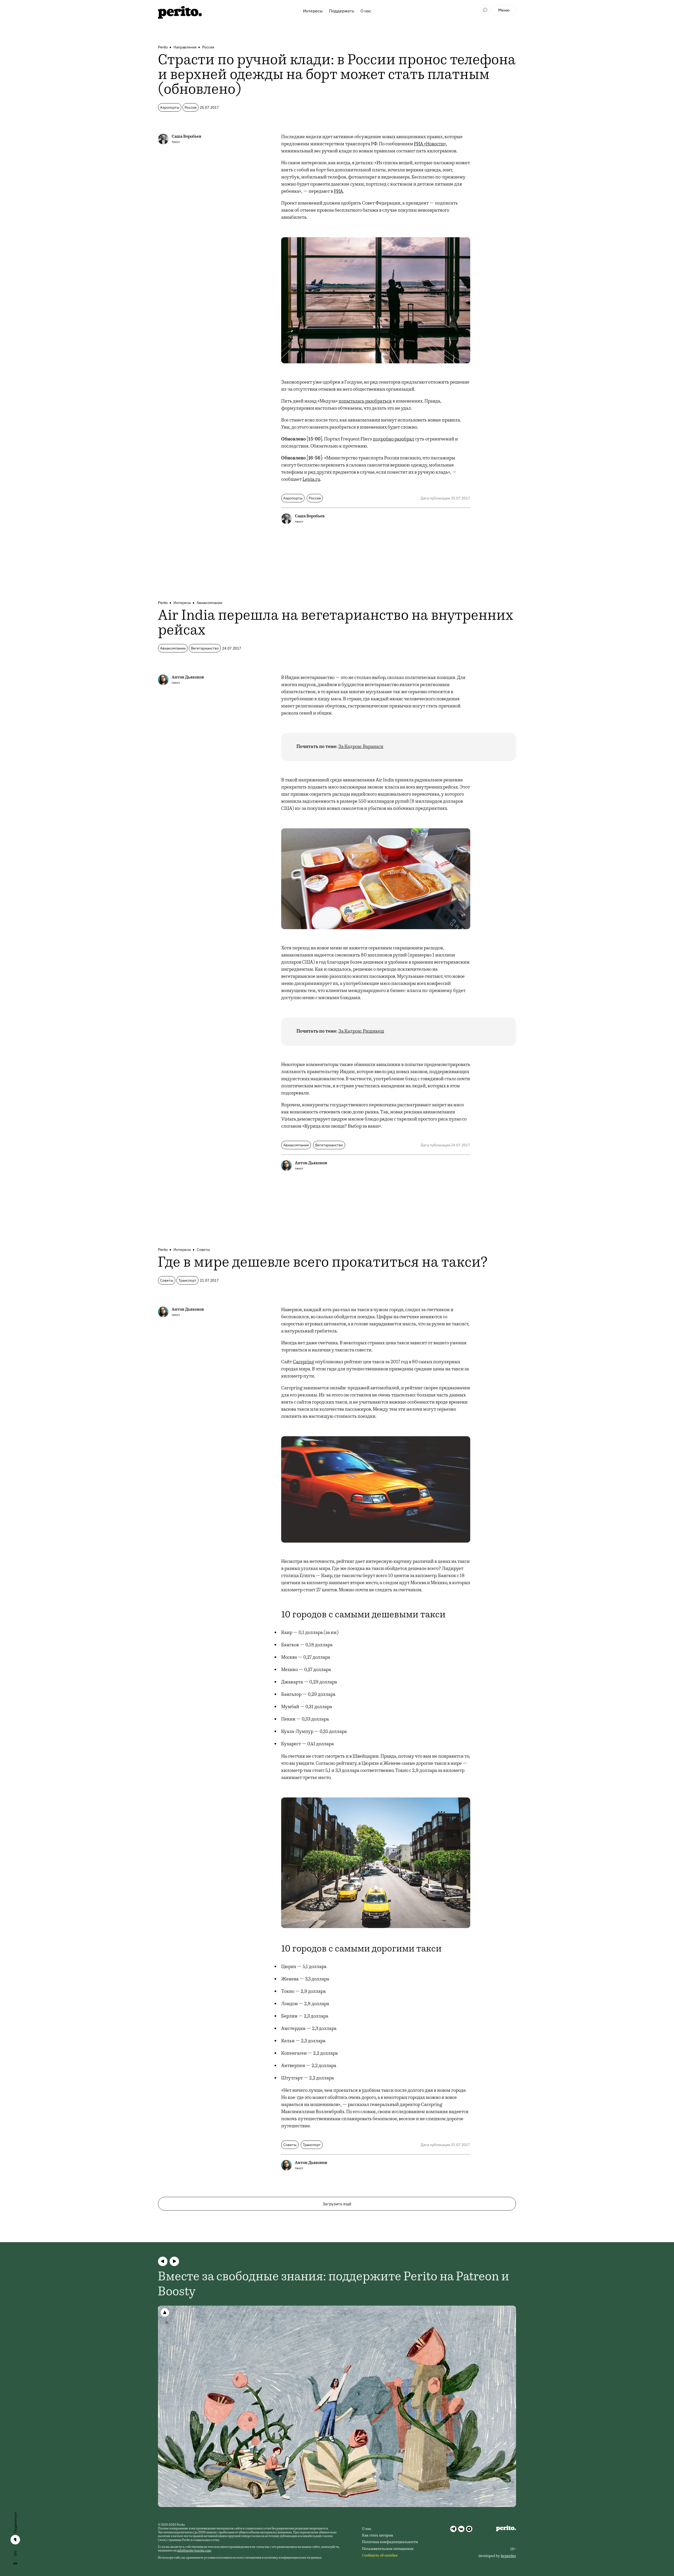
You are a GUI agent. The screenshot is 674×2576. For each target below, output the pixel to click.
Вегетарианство (205, 648)
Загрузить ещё (337, 2204)
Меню (504, 10)
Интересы (313, 11)
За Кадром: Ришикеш (361, 1032)
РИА (338, 192)
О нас (366, 11)
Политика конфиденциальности (390, 2542)
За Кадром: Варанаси (361, 747)
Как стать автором (378, 2536)
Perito (163, 47)
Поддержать (342, 11)
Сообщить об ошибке (380, 2556)
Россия (208, 47)
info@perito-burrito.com (194, 2551)
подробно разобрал (393, 439)
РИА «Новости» (430, 144)
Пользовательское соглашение (388, 2549)
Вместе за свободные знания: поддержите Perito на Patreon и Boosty (334, 2285)
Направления (185, 47)
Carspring (303, 1362)
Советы (203, 1250)
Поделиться (15, 2523)
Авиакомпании (209, 603)
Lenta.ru (311, 480)
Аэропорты (170, 107)
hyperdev (508, 2556)
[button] (163, 2261)
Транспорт (187, 1280)
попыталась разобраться (365, 402)
